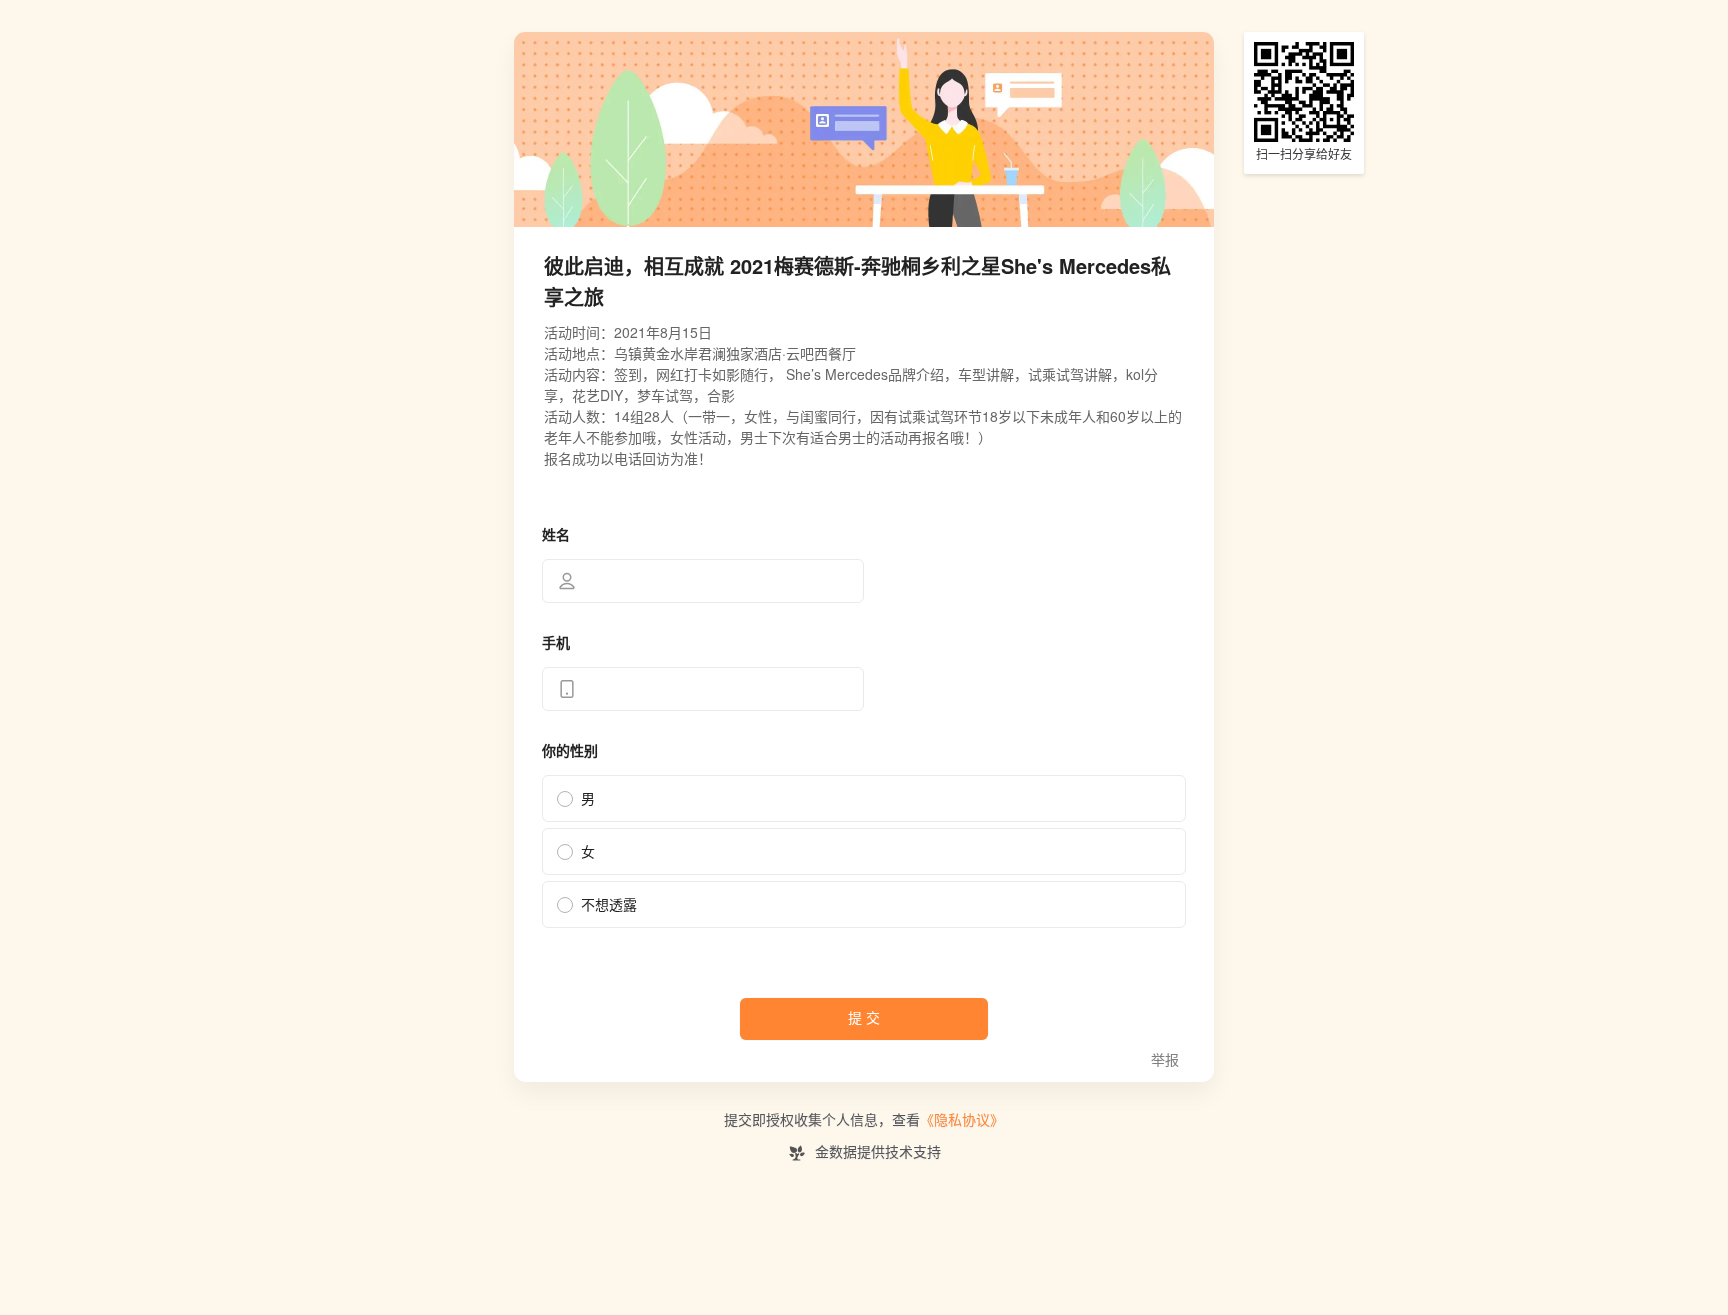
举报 (1165, 1060)
